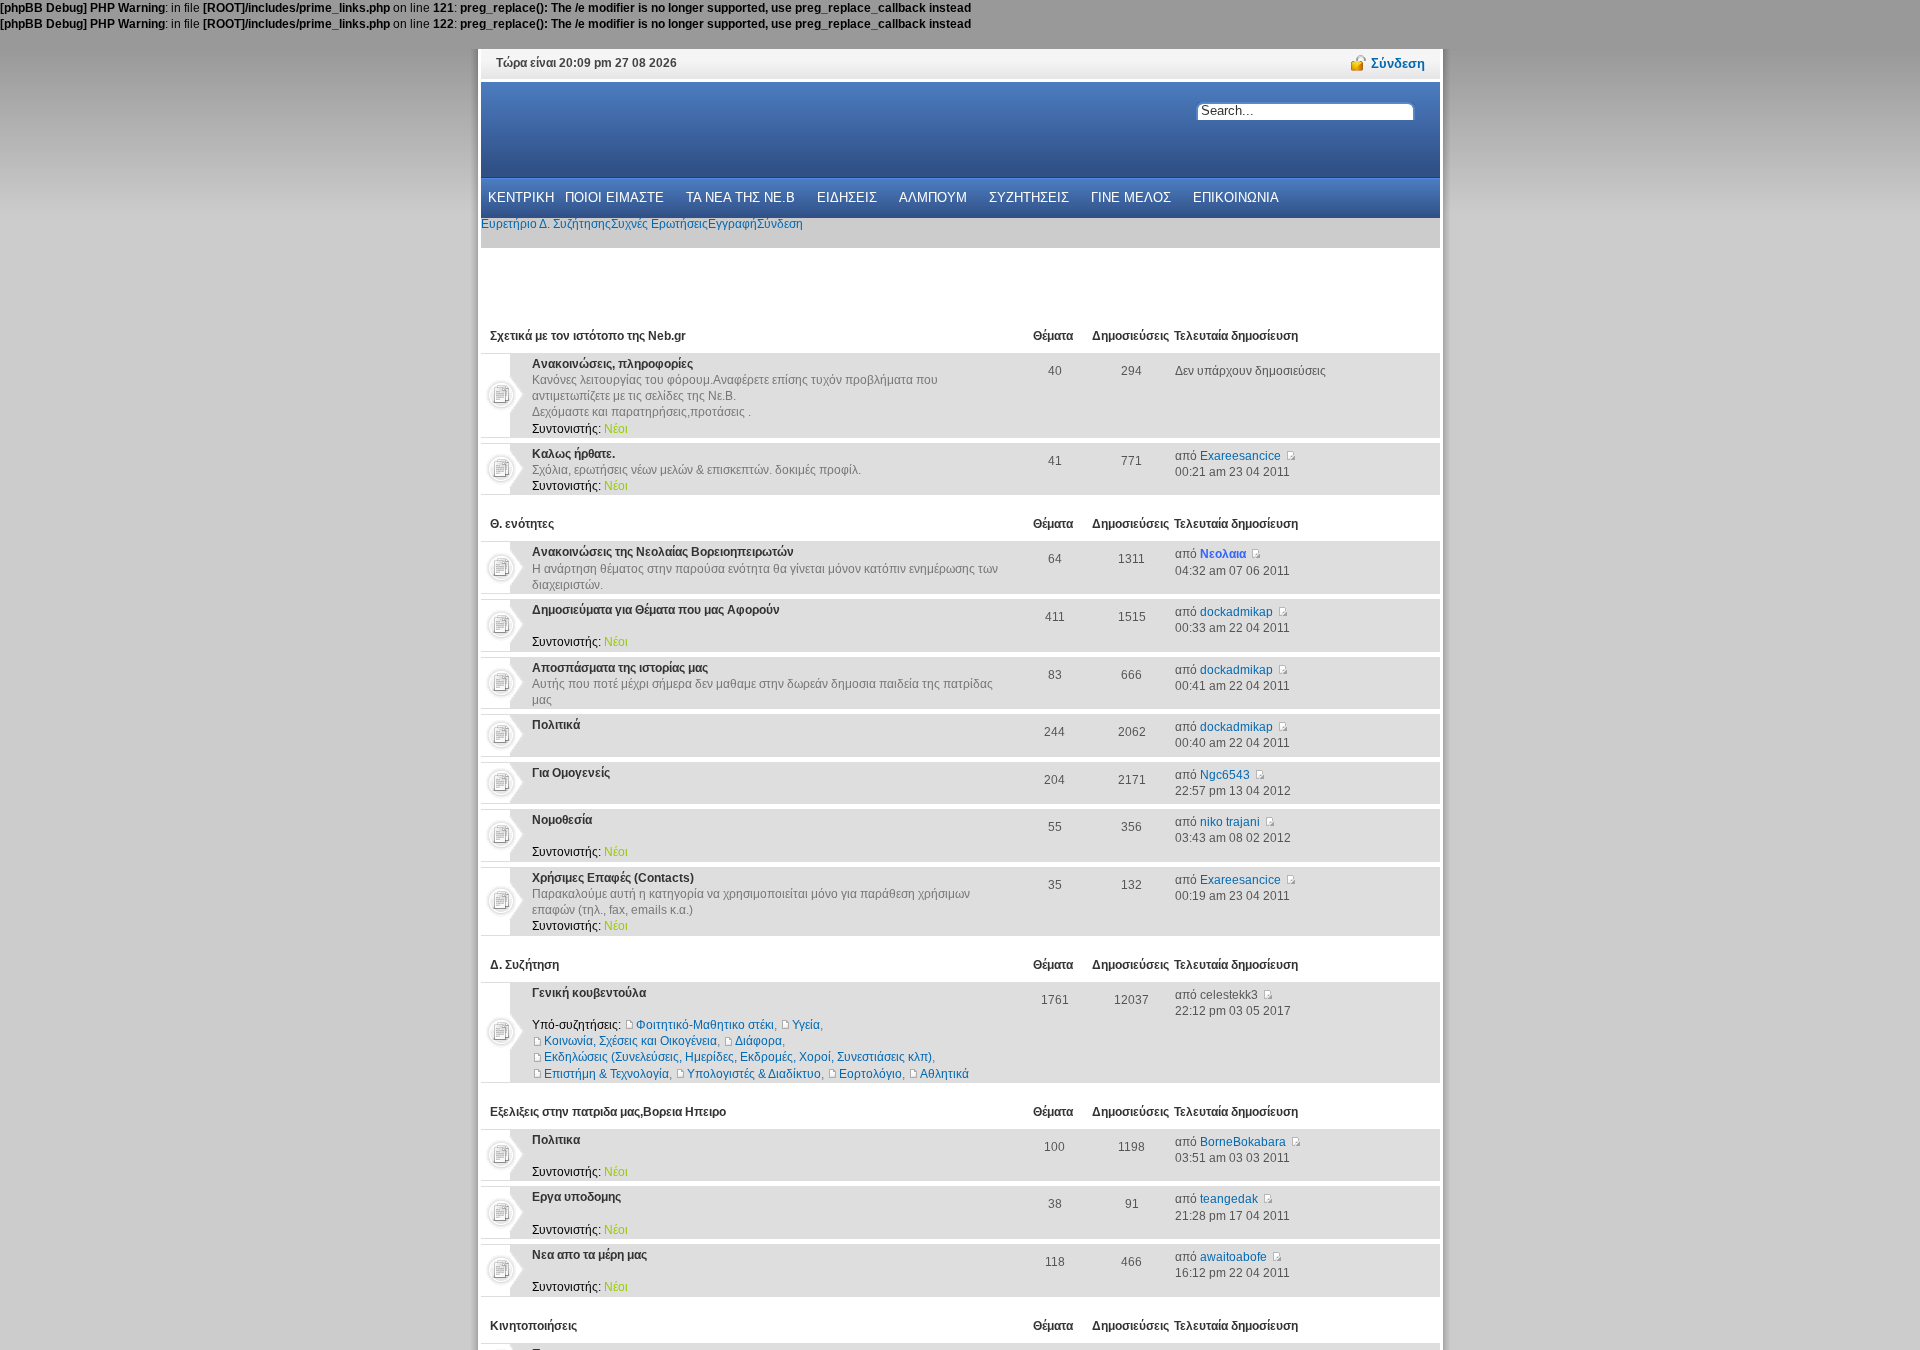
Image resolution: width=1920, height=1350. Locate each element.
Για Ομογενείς (571, 773)
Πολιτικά (556, 725)
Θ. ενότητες (522, 524)
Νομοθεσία (562, 820)
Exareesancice (1240, 456)
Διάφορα (758, 1041)
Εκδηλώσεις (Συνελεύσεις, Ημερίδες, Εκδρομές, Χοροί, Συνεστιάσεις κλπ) (738, 1057)
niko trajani (1230, 822)
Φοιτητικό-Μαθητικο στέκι (705, 1025)
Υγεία (806, 1025)
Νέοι (616, 429)
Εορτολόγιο (870, 1074)
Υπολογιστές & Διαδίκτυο (754, 1074)
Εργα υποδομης (576, 1197)
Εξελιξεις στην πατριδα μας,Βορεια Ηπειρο (608, 1112)
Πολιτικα (556, 1140)
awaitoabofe (1233, 1257)
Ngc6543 (1225, 775)
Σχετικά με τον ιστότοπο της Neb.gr (588, 336)
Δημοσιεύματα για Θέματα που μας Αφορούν (656, 610)
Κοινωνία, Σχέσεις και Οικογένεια (630, 1041)
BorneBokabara (1243, 1142)
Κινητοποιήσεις (533, 1326)
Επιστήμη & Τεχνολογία (606, 1074)
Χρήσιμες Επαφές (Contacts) (613, 878)
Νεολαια (1223, 554)
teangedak (1229, 1199)
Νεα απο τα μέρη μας (589, 1255)
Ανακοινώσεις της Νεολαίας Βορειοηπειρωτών (663, 552)
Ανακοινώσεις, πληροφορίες (612, 364)
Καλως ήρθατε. (573, 454)
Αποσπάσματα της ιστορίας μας (620, 668)
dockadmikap (1236, 612)
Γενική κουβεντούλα (589, 993)
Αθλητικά (944, 1074)
